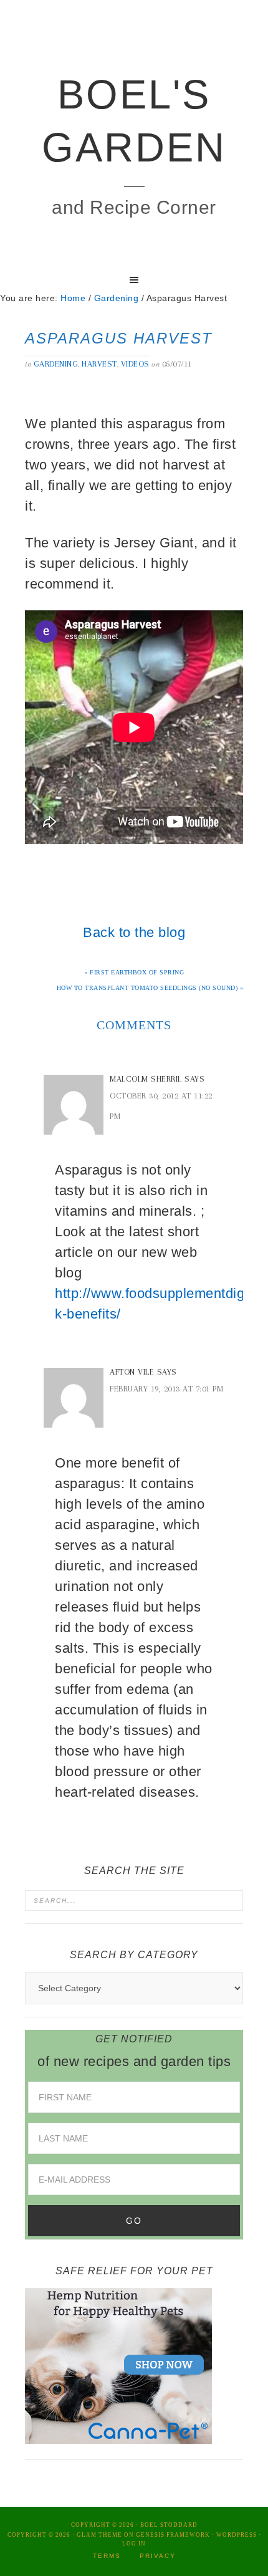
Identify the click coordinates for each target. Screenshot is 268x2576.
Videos (135, 364)
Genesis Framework (173, 2535)
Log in (134, 2544)
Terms (107, 2556)
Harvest (99, 364)
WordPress (237, 2535)
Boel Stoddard (169, 2525)
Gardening (56, 364)
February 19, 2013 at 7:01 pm (166, 1389)
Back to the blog (134, 932)
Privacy (158, 2556)
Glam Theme (99, 2535)
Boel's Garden (134, 121)
